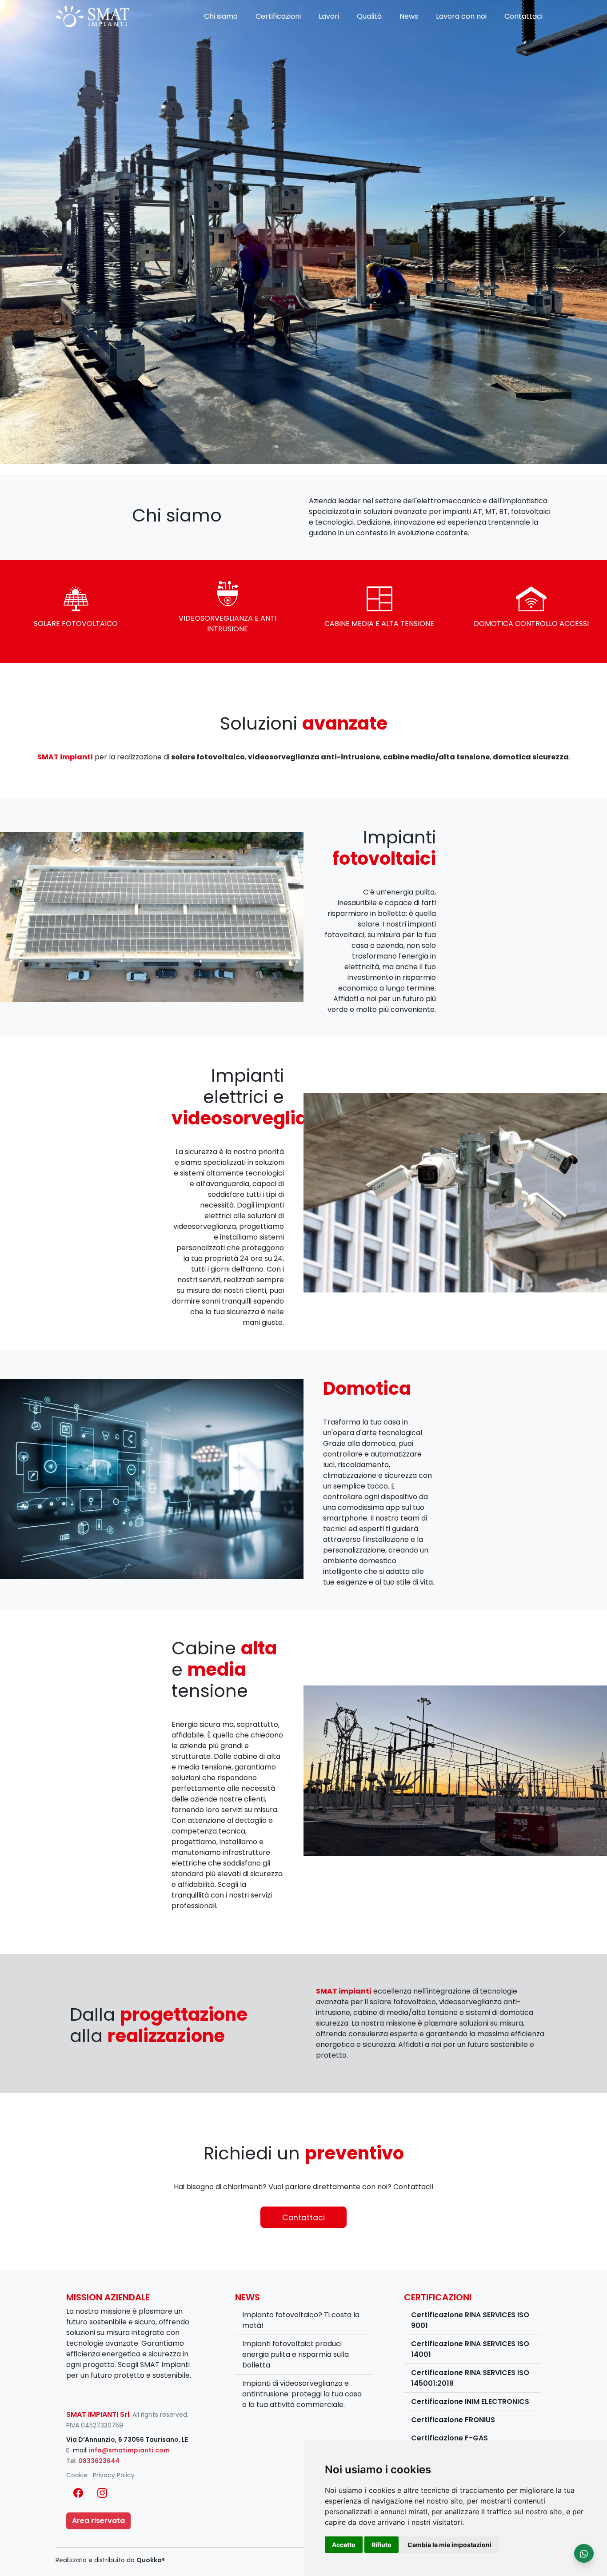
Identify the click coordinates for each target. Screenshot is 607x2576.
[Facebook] (78, 2493)
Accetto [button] (344, 2545)
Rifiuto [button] (381, 2545)
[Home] (92, 16)
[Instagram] (102, 2493)
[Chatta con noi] (584, 2553)
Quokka (151, 2560)
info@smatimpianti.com (129, 2450)
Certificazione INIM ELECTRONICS (470, 2401)
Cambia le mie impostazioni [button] (449, 2545)
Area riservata (98, 2521)
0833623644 (99, 2461)
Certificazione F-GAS (449, 2438)
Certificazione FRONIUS (453, 2420)
